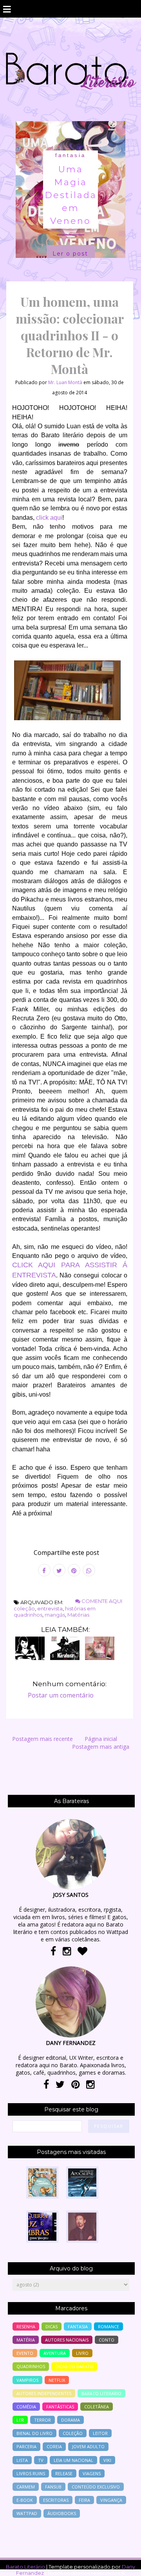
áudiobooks (62, 2513)
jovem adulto (88, 2446)
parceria (26, 2446)
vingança (111, 2500)
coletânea (97, 2407)
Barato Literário (25, 2567)
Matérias (78, 1615)
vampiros (27, 2380)
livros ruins (31, 2473)
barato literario (101, 2393)
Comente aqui (101, 1601)
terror (42, 2420)
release (64, 2473)
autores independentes (44, 2393)
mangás (55, 1615)
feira (84, 2500)
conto (107, 2340)
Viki (107, 2460)
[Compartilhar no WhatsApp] (89, 1570)
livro (82, 2353)
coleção (24, 1608)
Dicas (52, 2326)
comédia (26, 2407)
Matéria (26, 2340)
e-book (25, 2500)
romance (108, 2326)
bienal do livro (34, 2433)
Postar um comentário (61, 1695)
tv (41, 2460)
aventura (55, 2353)
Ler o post (70, 254)
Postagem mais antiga (101, 1747)
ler (20, 2420)
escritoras (56, 2500)
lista (22, 2460)
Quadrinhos (31, 2366)
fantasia (70, 155)
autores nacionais (67, 2340)
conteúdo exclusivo (96, 2487)
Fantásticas (60, 2407)
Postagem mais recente (42, 1739)
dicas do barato (74, 2366)
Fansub (53, 2487)
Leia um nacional (73, 2460)
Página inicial (101, 1739)
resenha (26, 2326)
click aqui (49, 518)
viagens (92, 2473)
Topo (121, 2565)
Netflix (57, 2380)
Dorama (70, 2420)
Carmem (26, 2487)
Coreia (54, 2446)
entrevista (50, 1608)
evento (25, 2353)
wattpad (27, 2513)
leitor (100, 2433)
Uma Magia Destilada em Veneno (71, 195)
